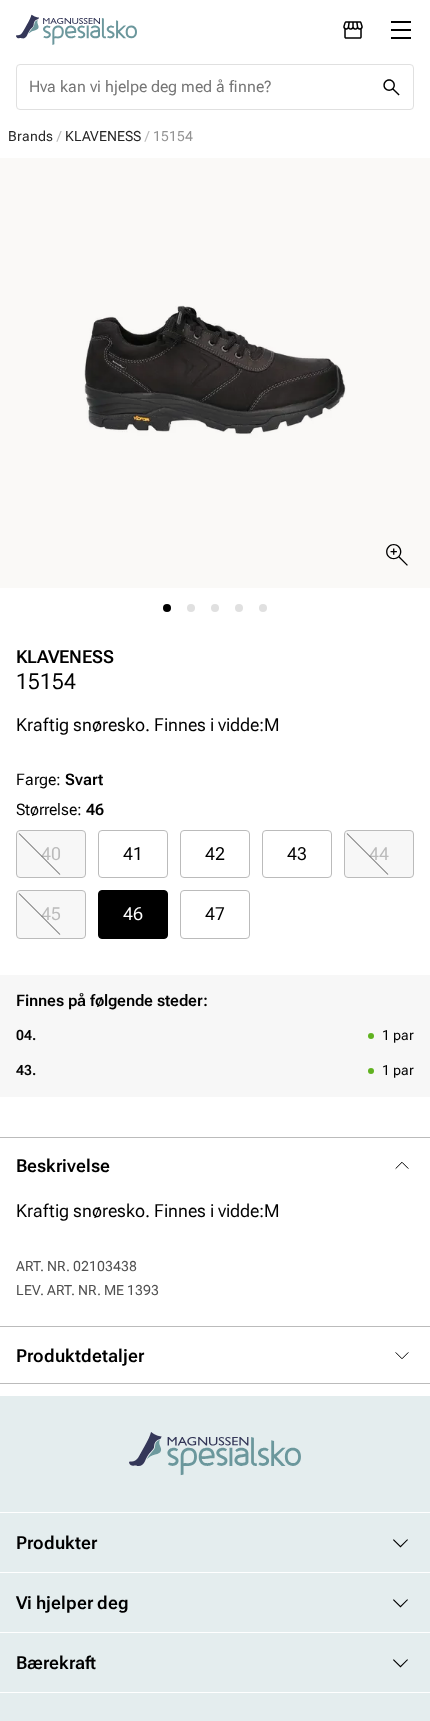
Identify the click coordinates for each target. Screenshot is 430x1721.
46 (133, 913)
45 (51, 913)
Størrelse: (49, 809)
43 (297, 853)
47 (215, 913)
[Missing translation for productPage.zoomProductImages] (397, 555)
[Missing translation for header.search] (391, 87)
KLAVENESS (103, 136)
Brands (30, 136)
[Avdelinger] (353, 30)
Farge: (59, 779)
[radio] (51, 854)
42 (215, 853)
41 (133, 853)
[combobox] (199, 87)
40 (51, 853)
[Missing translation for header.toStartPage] (76, 30)
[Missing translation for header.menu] (401, 30)
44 (379, 853)
